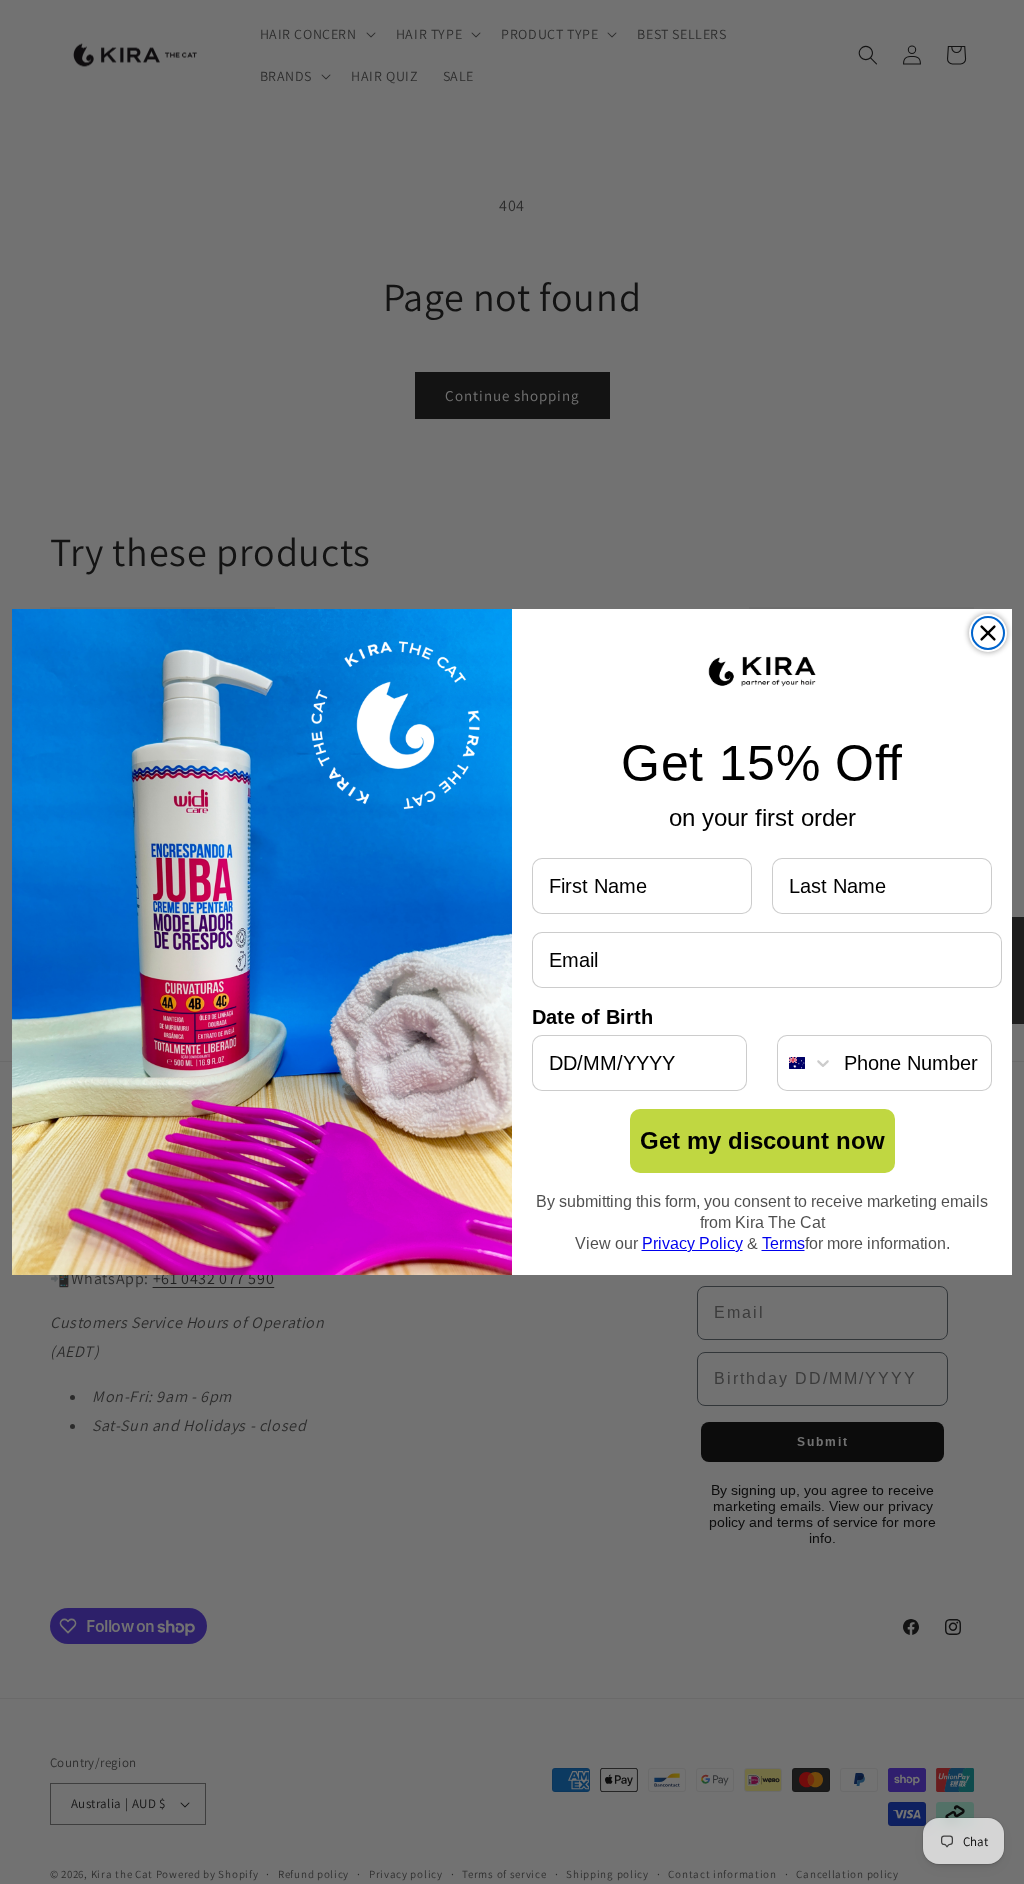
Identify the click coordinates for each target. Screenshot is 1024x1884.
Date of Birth (592, 1017)
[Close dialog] (988, 633)
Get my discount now (762, 1140)
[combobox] (806, 1063)
